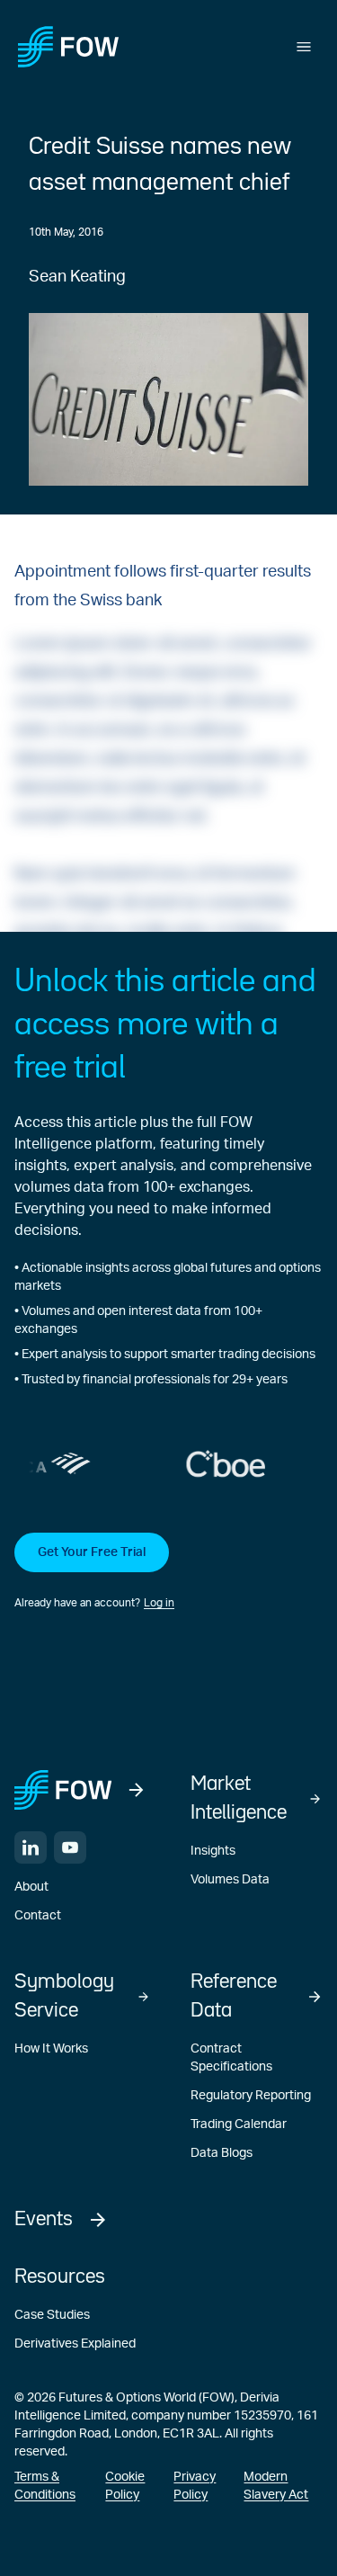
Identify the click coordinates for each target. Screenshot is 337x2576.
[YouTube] (70, 1847)
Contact (38, 1916)
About (31, 1887)
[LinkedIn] (31, 1847)
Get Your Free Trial (92, 1552)
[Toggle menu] (304, 47)
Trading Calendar (239, 2124)
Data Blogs (222, 2153)
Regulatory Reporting (251, 2096)
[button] (168, 1572)
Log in (159, 1603)
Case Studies (52, 2315)
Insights (213, 1851)
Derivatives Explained (75, 2344)
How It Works (51, 2049)
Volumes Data (230, 1880)
